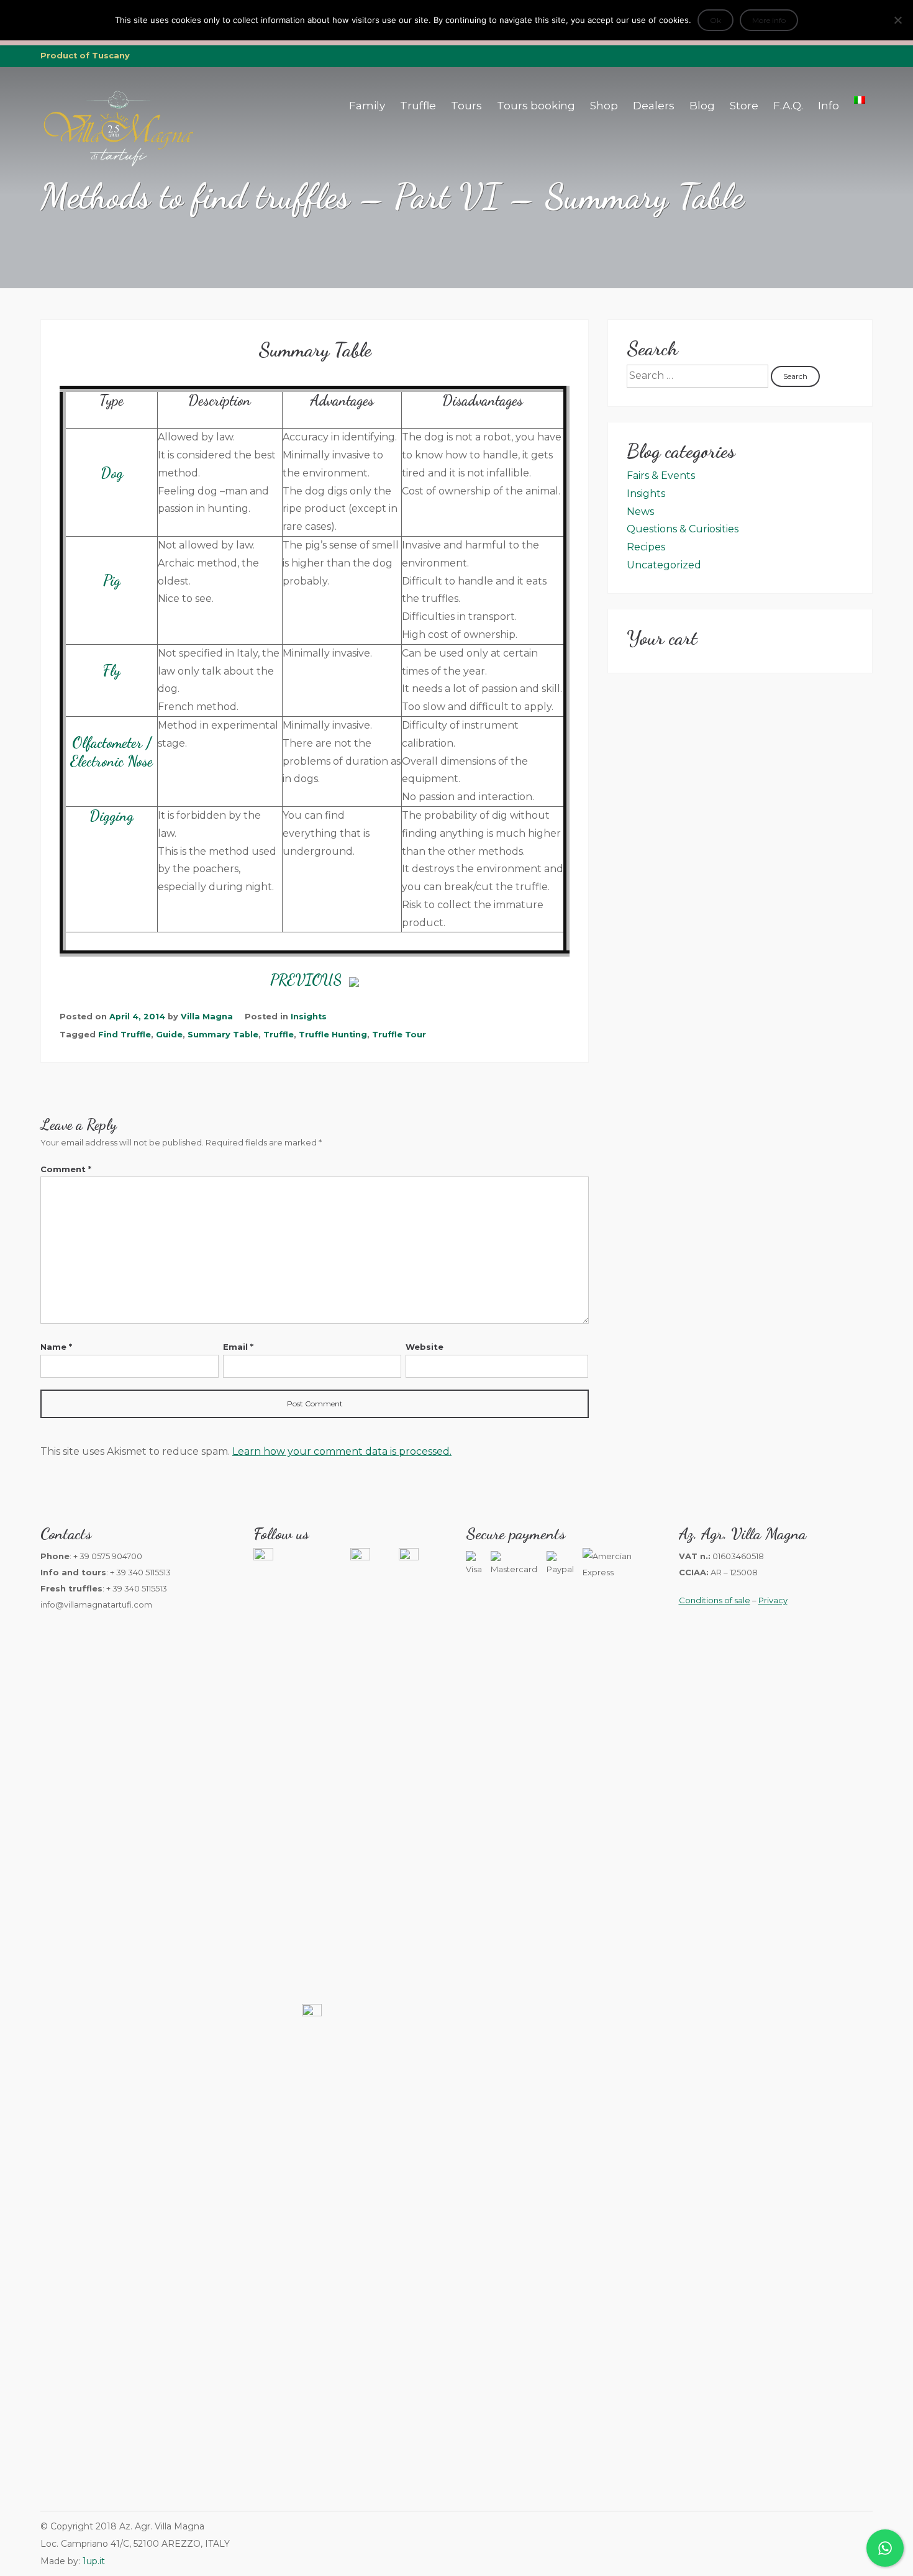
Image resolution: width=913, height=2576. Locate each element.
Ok (715, 20)
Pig (112, 580)
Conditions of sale (715, 1600)
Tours (466, 106)
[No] (897, 20)
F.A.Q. (788, 106)
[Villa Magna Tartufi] (118, 164)
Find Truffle (125, 1035)
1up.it (94, 2561)
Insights (309, 1017)
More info (769, 20)
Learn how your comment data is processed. (342, 1451)
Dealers (654, 106)
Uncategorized (664, 565)
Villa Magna (207, 1017)
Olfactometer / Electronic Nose (111, 752)
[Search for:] (699, 375)
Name (56, 1347)
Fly (111, 671)
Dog (112, 473)
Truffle (418, 106)
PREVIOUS (310, 980)
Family (367, 106)
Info (829, 106)
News (640, 512)
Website (425, 1347)
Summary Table (223, 1035)
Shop (604, 106)
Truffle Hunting (333, 1035)
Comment (66, 1169)
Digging (111, 816)
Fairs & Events (661, 476)
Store (744, 106)
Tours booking (536, 106)
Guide (169, 1035)
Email (238, 1347)
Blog (702, 106)
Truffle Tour (399, 1035)
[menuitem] (860, 100)
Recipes (646, 547)
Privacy (773, 1600)
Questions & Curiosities (683, 529)
